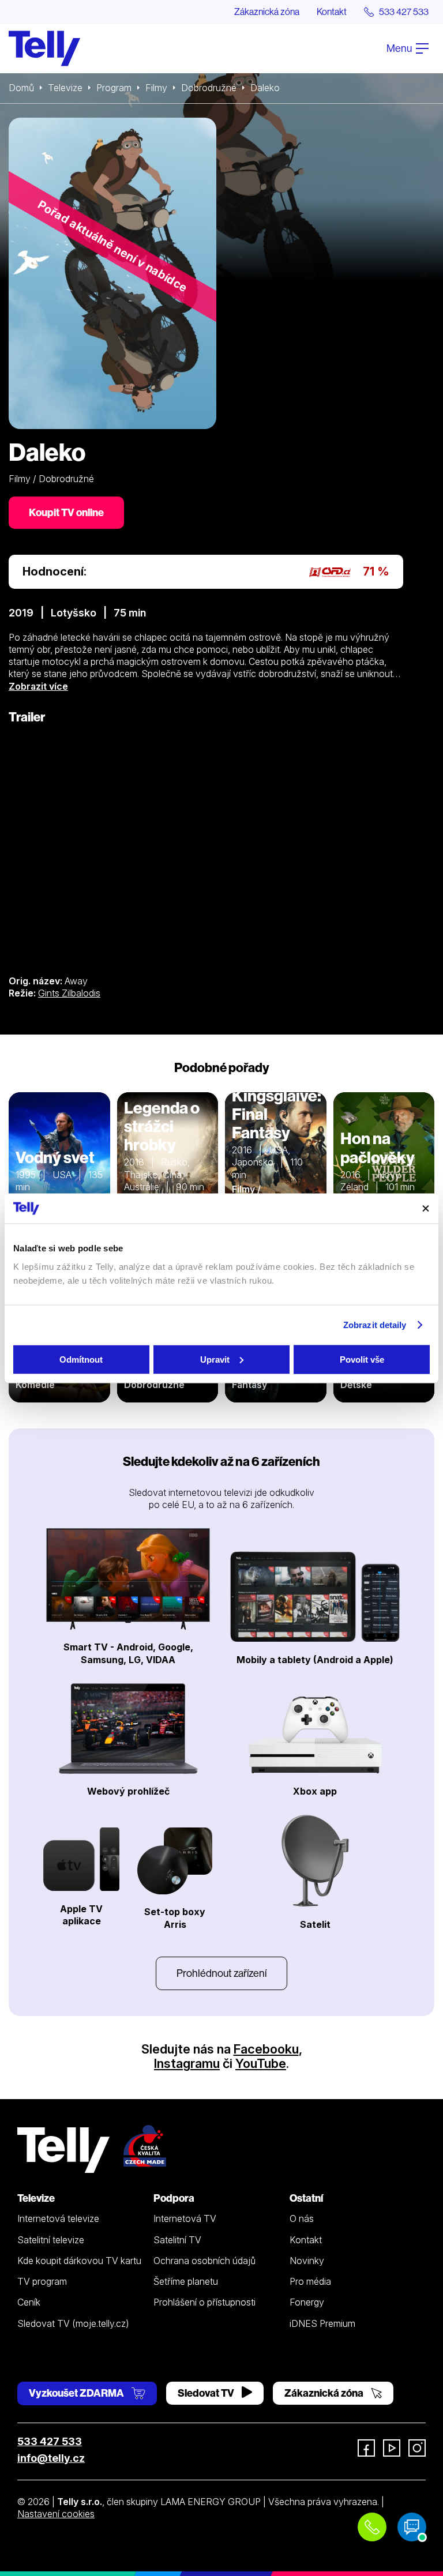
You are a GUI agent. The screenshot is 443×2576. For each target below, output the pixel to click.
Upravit (215, 1359)
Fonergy (307, 2302)
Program (114, 88)
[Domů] (44, 48)
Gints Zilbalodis (69, 993)
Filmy (156, 88)
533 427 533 (50, 2441)
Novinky (307, 2261)
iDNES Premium (322, 2323)
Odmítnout (81, 1359)
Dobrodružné (209, 88)
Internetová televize (58, 2218)
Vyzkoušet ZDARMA (77, 2393)
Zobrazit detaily (375, 1325)
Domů (21, 88)
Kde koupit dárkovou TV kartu (79, 2261)
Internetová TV (185, 2218)
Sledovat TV (207, 2393)
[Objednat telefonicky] (372, 2527)
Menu (400, 48)
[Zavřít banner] (426, 1208)
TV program (42, 2281)
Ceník (29, 2302)
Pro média (310, 2281)
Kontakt (332, 12)
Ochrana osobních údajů (204, 2261)
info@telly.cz (51, 2458)
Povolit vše (362, 1359)
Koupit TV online (66, 512)
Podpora (174, 2198)
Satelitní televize (51, 2240)
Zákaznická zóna (267, 12)
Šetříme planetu (186, 2281)
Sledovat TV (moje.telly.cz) (73, 2323)
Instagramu (187, 2063)
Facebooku (266, 2049)
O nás (302, 2218)
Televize (65, 88)
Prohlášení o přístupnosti (204, 2302)
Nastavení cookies (56, 2514)
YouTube (261, 2063)
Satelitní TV (177, 2240)
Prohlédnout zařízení (221, 1973)
